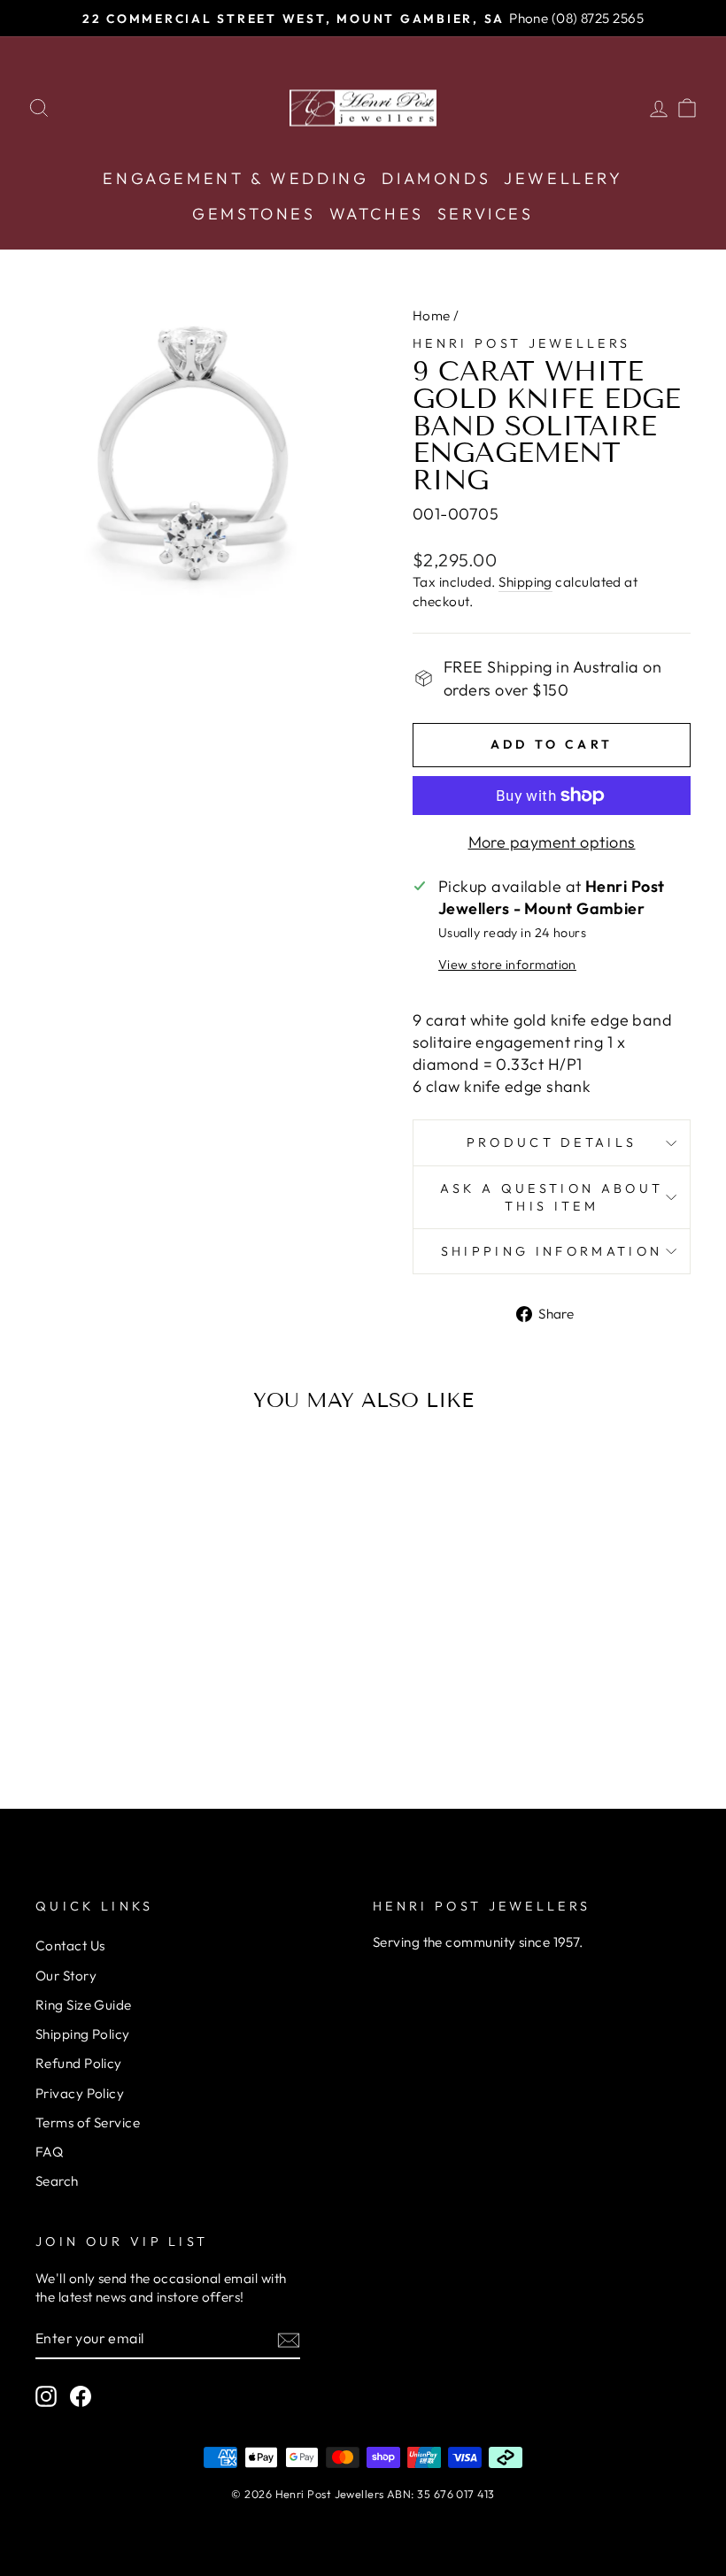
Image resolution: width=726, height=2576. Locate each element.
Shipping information (552, 1251)
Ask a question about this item (552, 1197)
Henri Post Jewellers (521, 343)
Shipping (525, 582)
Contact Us (70, 1945)
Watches (377, 214)
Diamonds (436, 178)
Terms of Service (88, 2122)
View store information (507, 965)
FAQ (49, 2152)
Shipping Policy (83, 2034)
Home (432, 315)
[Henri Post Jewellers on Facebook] (81, 2396)
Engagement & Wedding (236, 178)
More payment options (552, 842)
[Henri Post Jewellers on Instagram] (46, 2396)
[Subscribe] (289, 2339)
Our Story (66, 1976)
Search (57, 2181)
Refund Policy (79, 2063)
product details (552, 1142)
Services (486, 214)
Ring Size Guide (84, 2005)
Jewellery (563, 178)
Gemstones (254, 214)
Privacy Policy (80, 2093)
